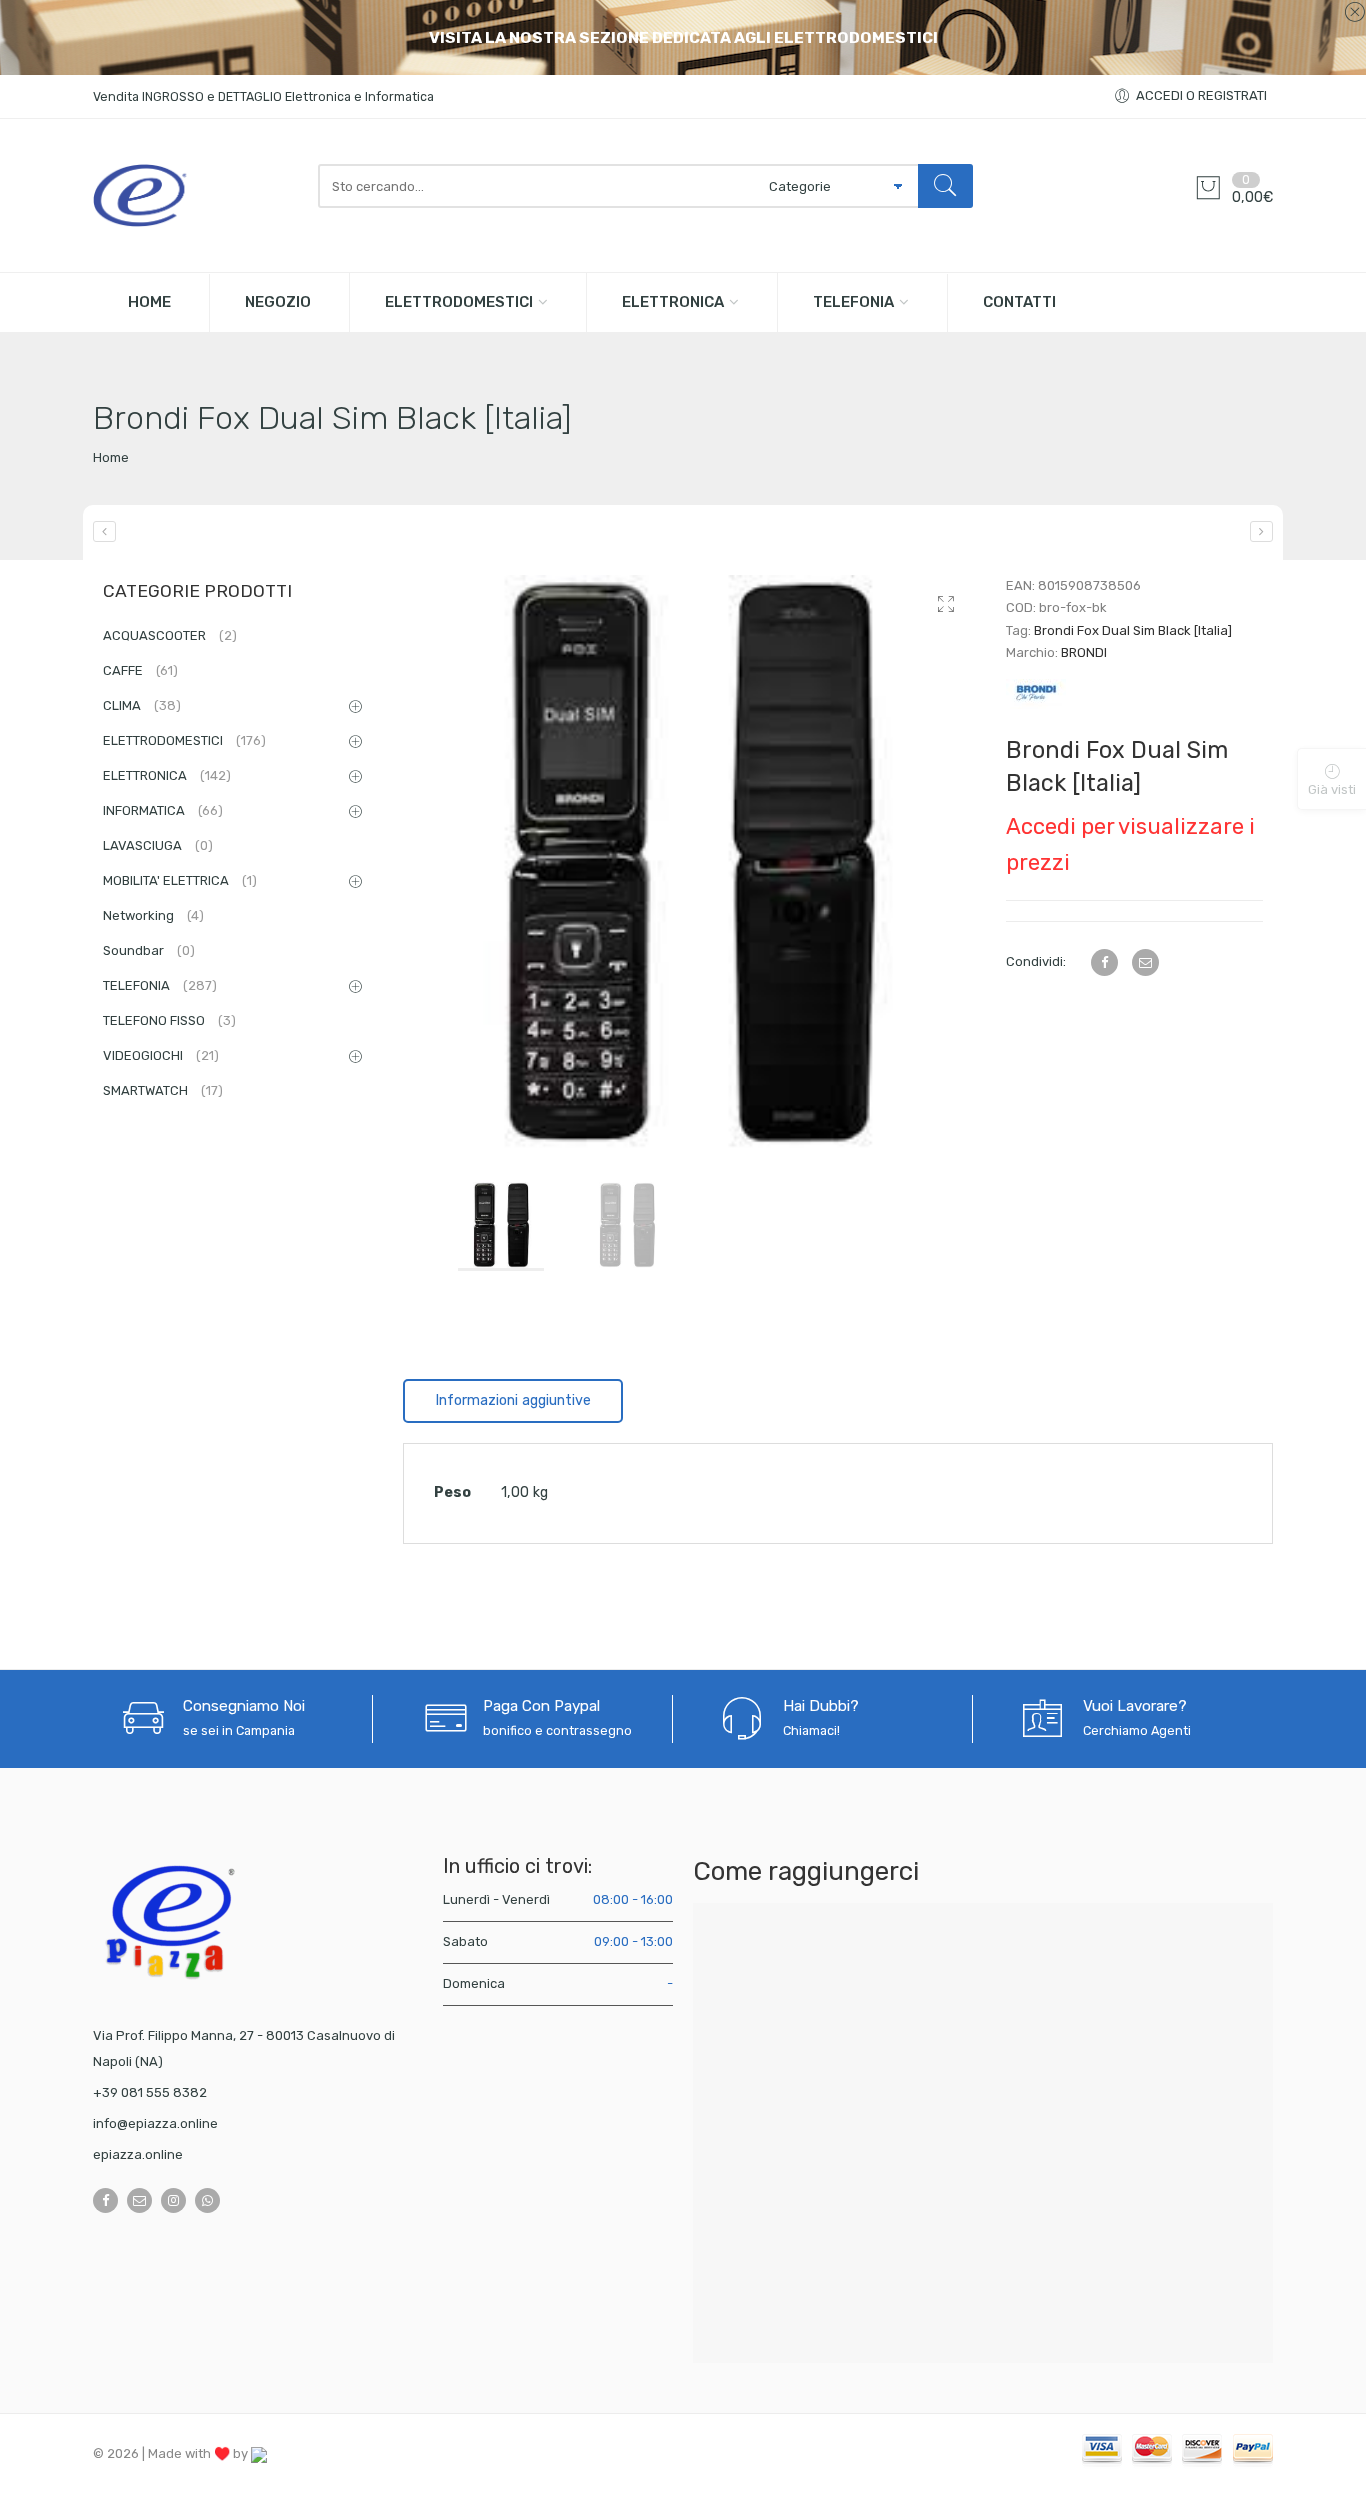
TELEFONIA (853, 302)
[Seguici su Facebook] (105, 2200)
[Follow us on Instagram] (173, 2200)
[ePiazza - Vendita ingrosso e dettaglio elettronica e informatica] (195, 195)
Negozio (278, 302)
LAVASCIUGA (158, 845)
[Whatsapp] (207, 2200)
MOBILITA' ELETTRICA (180, 880)
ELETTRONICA (673, 302)
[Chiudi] (1354, 13)
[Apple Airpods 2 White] (104, 531)
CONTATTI (1019, 302)
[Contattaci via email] (139, 2200)
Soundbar (149, 950)
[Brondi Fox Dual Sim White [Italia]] (1261, 531)
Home (111, 457)
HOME (149, 302)
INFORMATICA (163, 810)
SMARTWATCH (163, 1090)
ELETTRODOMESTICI (459, 302)
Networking (153, 915)
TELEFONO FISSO (169, 1020)
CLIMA (142, 705)
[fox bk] (689, 861)
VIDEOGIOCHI (161, 1055)
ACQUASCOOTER (170, 635)
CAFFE (140, 670)
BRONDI (1084, 652)
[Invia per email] (1145, 962)
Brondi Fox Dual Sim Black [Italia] (1133, 630)
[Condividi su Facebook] (1104, 962)
